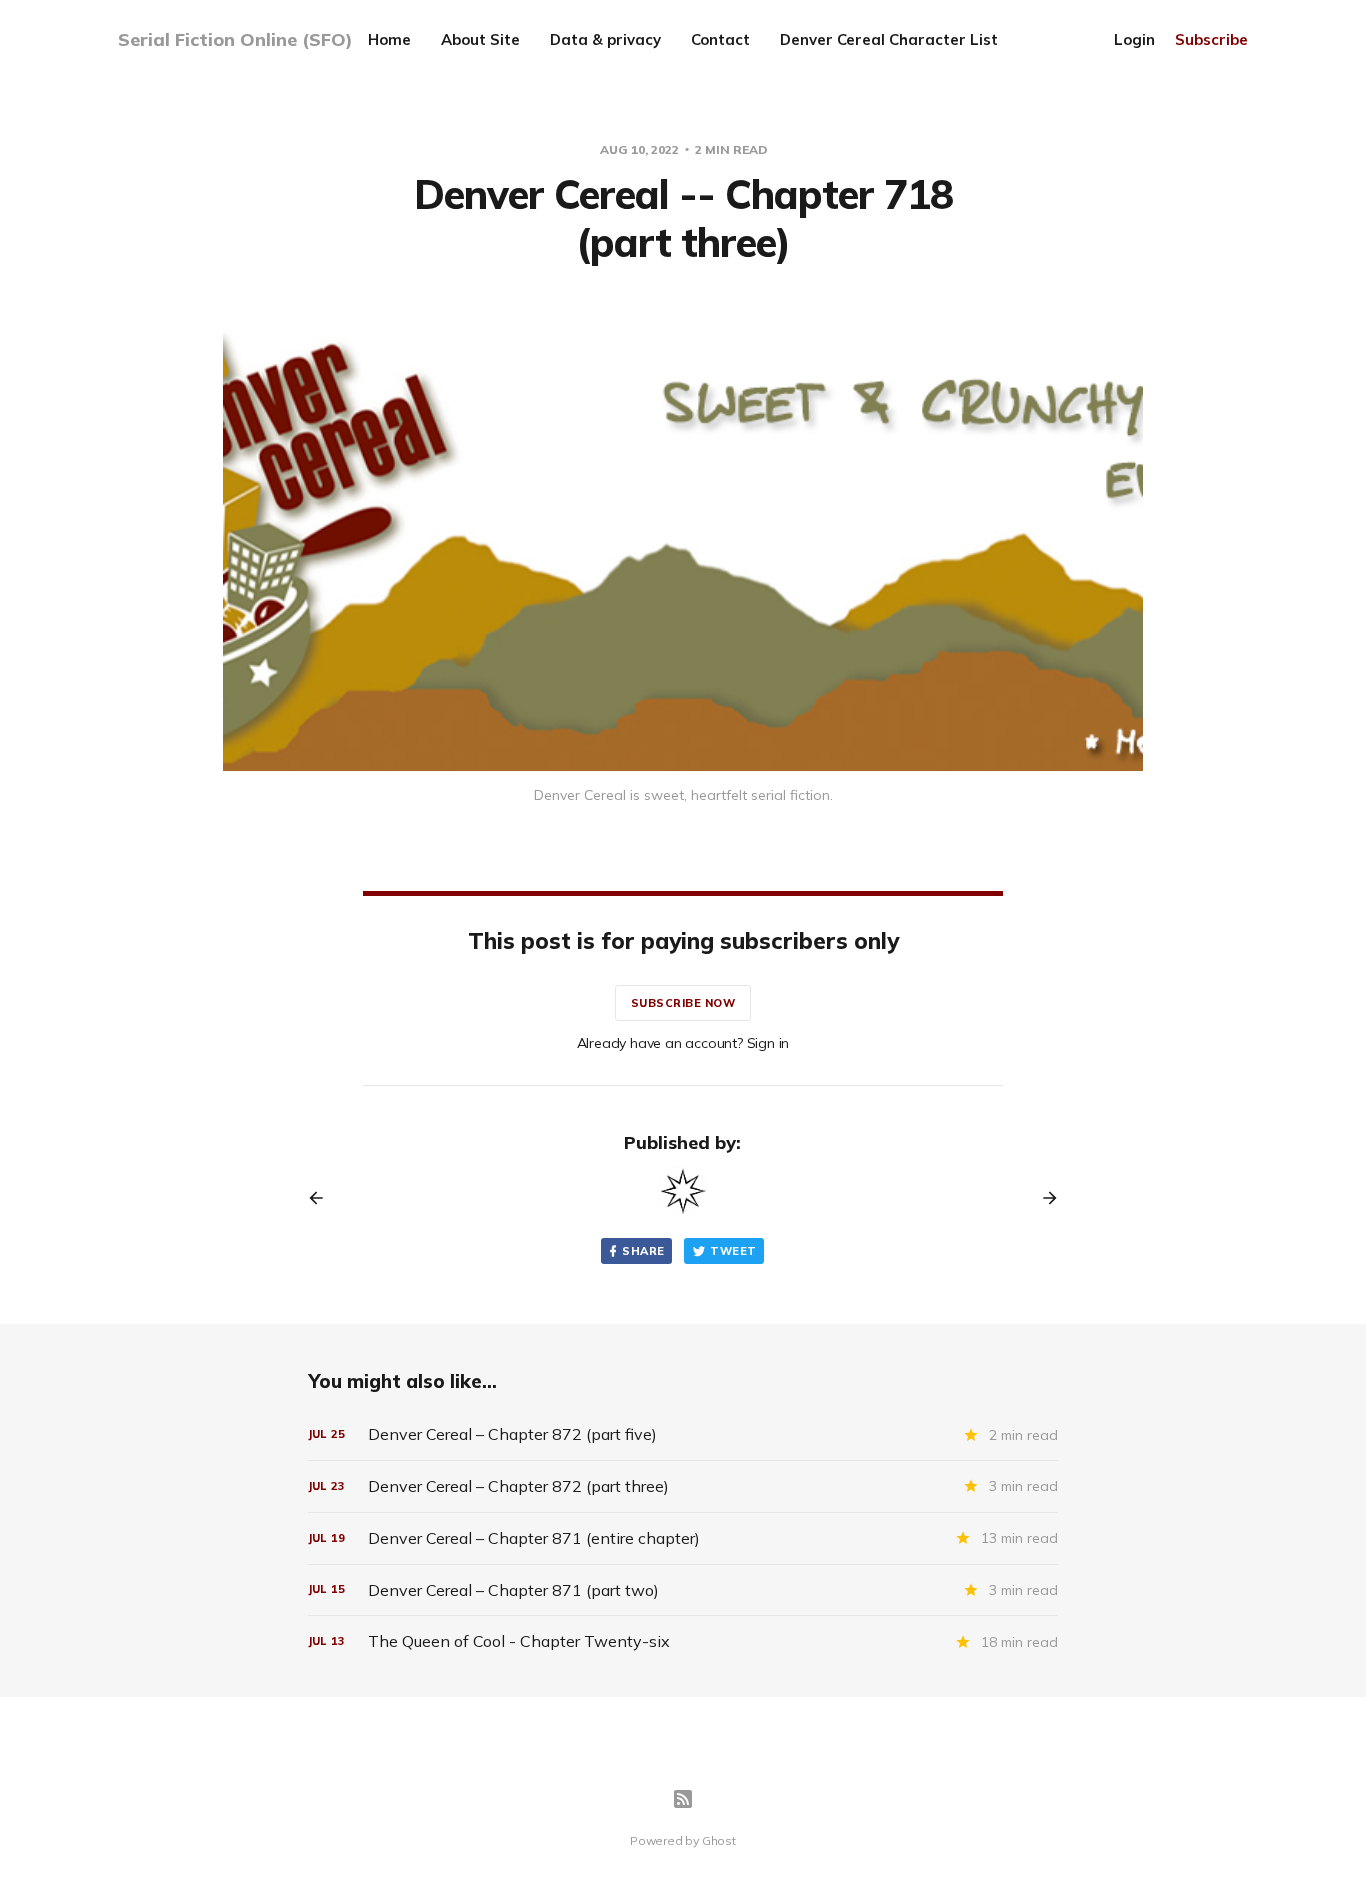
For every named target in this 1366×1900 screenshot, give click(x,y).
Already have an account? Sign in (683, 1043)
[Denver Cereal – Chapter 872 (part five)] (683, 1434)
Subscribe (1211, 39)
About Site (480, 39)
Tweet (733, 1251)
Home (389, 39)
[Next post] (1043, 1198)
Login (1134, 39)
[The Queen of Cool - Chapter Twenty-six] (683, 1641)
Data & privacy (605, 39)
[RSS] (683, 1799)
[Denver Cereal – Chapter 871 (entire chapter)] (683, 1538)
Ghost (719, 1840)
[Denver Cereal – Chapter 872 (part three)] (683, 1486)
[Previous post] (323, 1198)
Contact (720, 39)
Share (643, 1251)
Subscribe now (683, 1003)
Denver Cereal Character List (889, 39)
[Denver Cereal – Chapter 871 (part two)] (683, 1590)
